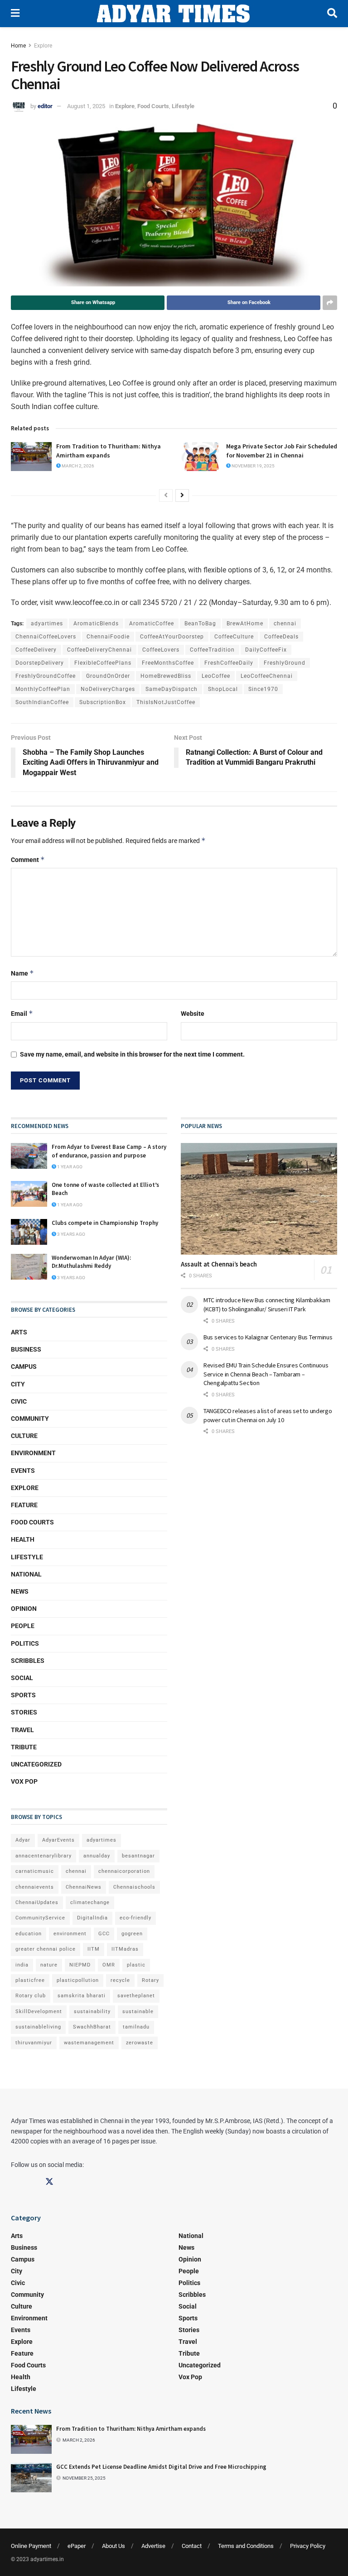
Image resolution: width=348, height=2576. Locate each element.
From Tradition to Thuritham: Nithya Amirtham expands (109, 451)
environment (70, 1934)
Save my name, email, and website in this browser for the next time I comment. (132, 1054)
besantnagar (138, 1856)
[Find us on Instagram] (32, 2182)
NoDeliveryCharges (108, 689)
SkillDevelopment (39, 2012)
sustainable (138, 2012)
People (23, 1626)
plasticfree (30, 1980)
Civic (19, 1401)
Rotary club (31, 1996)
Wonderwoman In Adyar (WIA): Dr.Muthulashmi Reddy (91, 1262)
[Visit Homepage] (173, 14)
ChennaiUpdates (37, 1902)
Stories (24, 1712)
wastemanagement (89, 2043)
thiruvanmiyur (34, 2043)
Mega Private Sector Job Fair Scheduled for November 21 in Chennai (282, 451)
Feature (24, 1505)
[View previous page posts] (166, 495)
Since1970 (263, 689)
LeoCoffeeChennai (267, 676)
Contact (192, 2546)
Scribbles (28, 1661)
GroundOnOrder (108, 676)
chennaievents (35, 1887)
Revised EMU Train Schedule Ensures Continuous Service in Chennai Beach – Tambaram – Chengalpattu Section (266, 1374)
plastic (136, 1965)
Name (22, 973)
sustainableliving (38, 2027)
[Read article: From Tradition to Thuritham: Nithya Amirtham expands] (31, 457)
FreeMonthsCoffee (168, 663)
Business (26, 1349)
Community (30, 1419)
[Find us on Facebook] (15, 2182)
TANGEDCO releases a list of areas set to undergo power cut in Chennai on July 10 (268, 1415)
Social (22, 1678)
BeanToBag (200, 624)
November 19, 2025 (253, 466)
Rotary (150, 1980)
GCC (104, 1934)
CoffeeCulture (234, 637)
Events (23, 1471)
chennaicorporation (124, 1871)
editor (45, 106)
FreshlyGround (285, 663)
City (18, 1384)
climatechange (90, 1902)
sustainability (92, 2012)
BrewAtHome (245, 624)
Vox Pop (24, 1781)
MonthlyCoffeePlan (43, 689)
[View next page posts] (182, 495)
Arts (19, 1332)
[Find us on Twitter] (49, 2182)
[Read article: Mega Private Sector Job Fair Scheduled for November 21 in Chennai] (201, 457)
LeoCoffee (216, 676)
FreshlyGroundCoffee (46, 676)
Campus (24, 1367)
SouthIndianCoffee (42, 702)
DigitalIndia (92, 1918)
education (29, 1934)
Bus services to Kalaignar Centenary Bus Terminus (268, 1337)
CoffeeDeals (281, 637)
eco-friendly (135, 1918)
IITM (94, 1949)
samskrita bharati (82, 1996)
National (26, 1574)
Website (193, 1014)
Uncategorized (36, 1764)
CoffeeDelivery (36, 650)
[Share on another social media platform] (330, 303)
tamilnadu (136, 2027)
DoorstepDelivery (40, 663)
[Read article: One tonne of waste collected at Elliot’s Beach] (29, 1194)
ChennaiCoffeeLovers (46, 637)
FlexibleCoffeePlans (103, 663)
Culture (24, 1436)
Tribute (24, 1747)
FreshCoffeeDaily (229, 663)
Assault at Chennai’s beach (219, 1264)
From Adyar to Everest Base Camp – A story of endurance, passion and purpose (109, 1151)
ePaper (77, 2546)
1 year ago (69, 1167)
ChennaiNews (84, 1887)
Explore (43, 46)
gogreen (132, 1934)
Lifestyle (183, 106)
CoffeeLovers (161, 650)
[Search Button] (332, 14)
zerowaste (140, 2043)
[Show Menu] (15, 14)
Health (23, 1539)
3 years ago (71, 1234)
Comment (28, 859)
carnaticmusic (35, 1871)
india (22, 1965)
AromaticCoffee (152, 624)
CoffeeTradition (212, 650)
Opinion (24, 1609)
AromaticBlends (96, 624)
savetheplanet (136, 1996)
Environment (33, 1453)
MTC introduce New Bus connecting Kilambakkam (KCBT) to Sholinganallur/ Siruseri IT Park (267, 1305)
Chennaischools (134, 1887)
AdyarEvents (58, 1840)
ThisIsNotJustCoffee (166, 702)
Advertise (153, 2546)
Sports (23, 1695)
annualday (97, 1856)
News (20, 1591)
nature (49, 1965)
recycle (120, 1980)
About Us (114, 2546)
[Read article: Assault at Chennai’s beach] (259, 1199)
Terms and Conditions (246, 2546)
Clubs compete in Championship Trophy (105, 1223)
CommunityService (40, 1918)
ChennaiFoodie (108, 637)
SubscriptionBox (103, 702)
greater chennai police (46, 1949)
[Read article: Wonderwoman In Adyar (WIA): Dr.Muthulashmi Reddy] (29, 1267)
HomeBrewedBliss (166, 676)
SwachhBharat (92, 2027)
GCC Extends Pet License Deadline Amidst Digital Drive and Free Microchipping (161, 2467)
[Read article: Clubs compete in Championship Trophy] (29, 1232)
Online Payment (31, 2546)
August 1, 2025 (86, 106)
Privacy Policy (308, 2546)
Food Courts (153, 106)
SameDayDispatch (172, 689)
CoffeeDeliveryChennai (99, 650)
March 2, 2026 (77, 466)
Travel (22, 1730)
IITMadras (125, 1949)
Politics (25, 1643)
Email (22, 1013)
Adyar (23, 1840)
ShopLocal (223, 689)
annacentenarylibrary (43, 1856)
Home (18, 46)
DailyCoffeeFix (266, 650)
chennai (285, 624)
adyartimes (47, 624)
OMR (109, 1965)
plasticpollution (78, 1980)
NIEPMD (80, 1965)
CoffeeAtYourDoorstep (172, 637)
